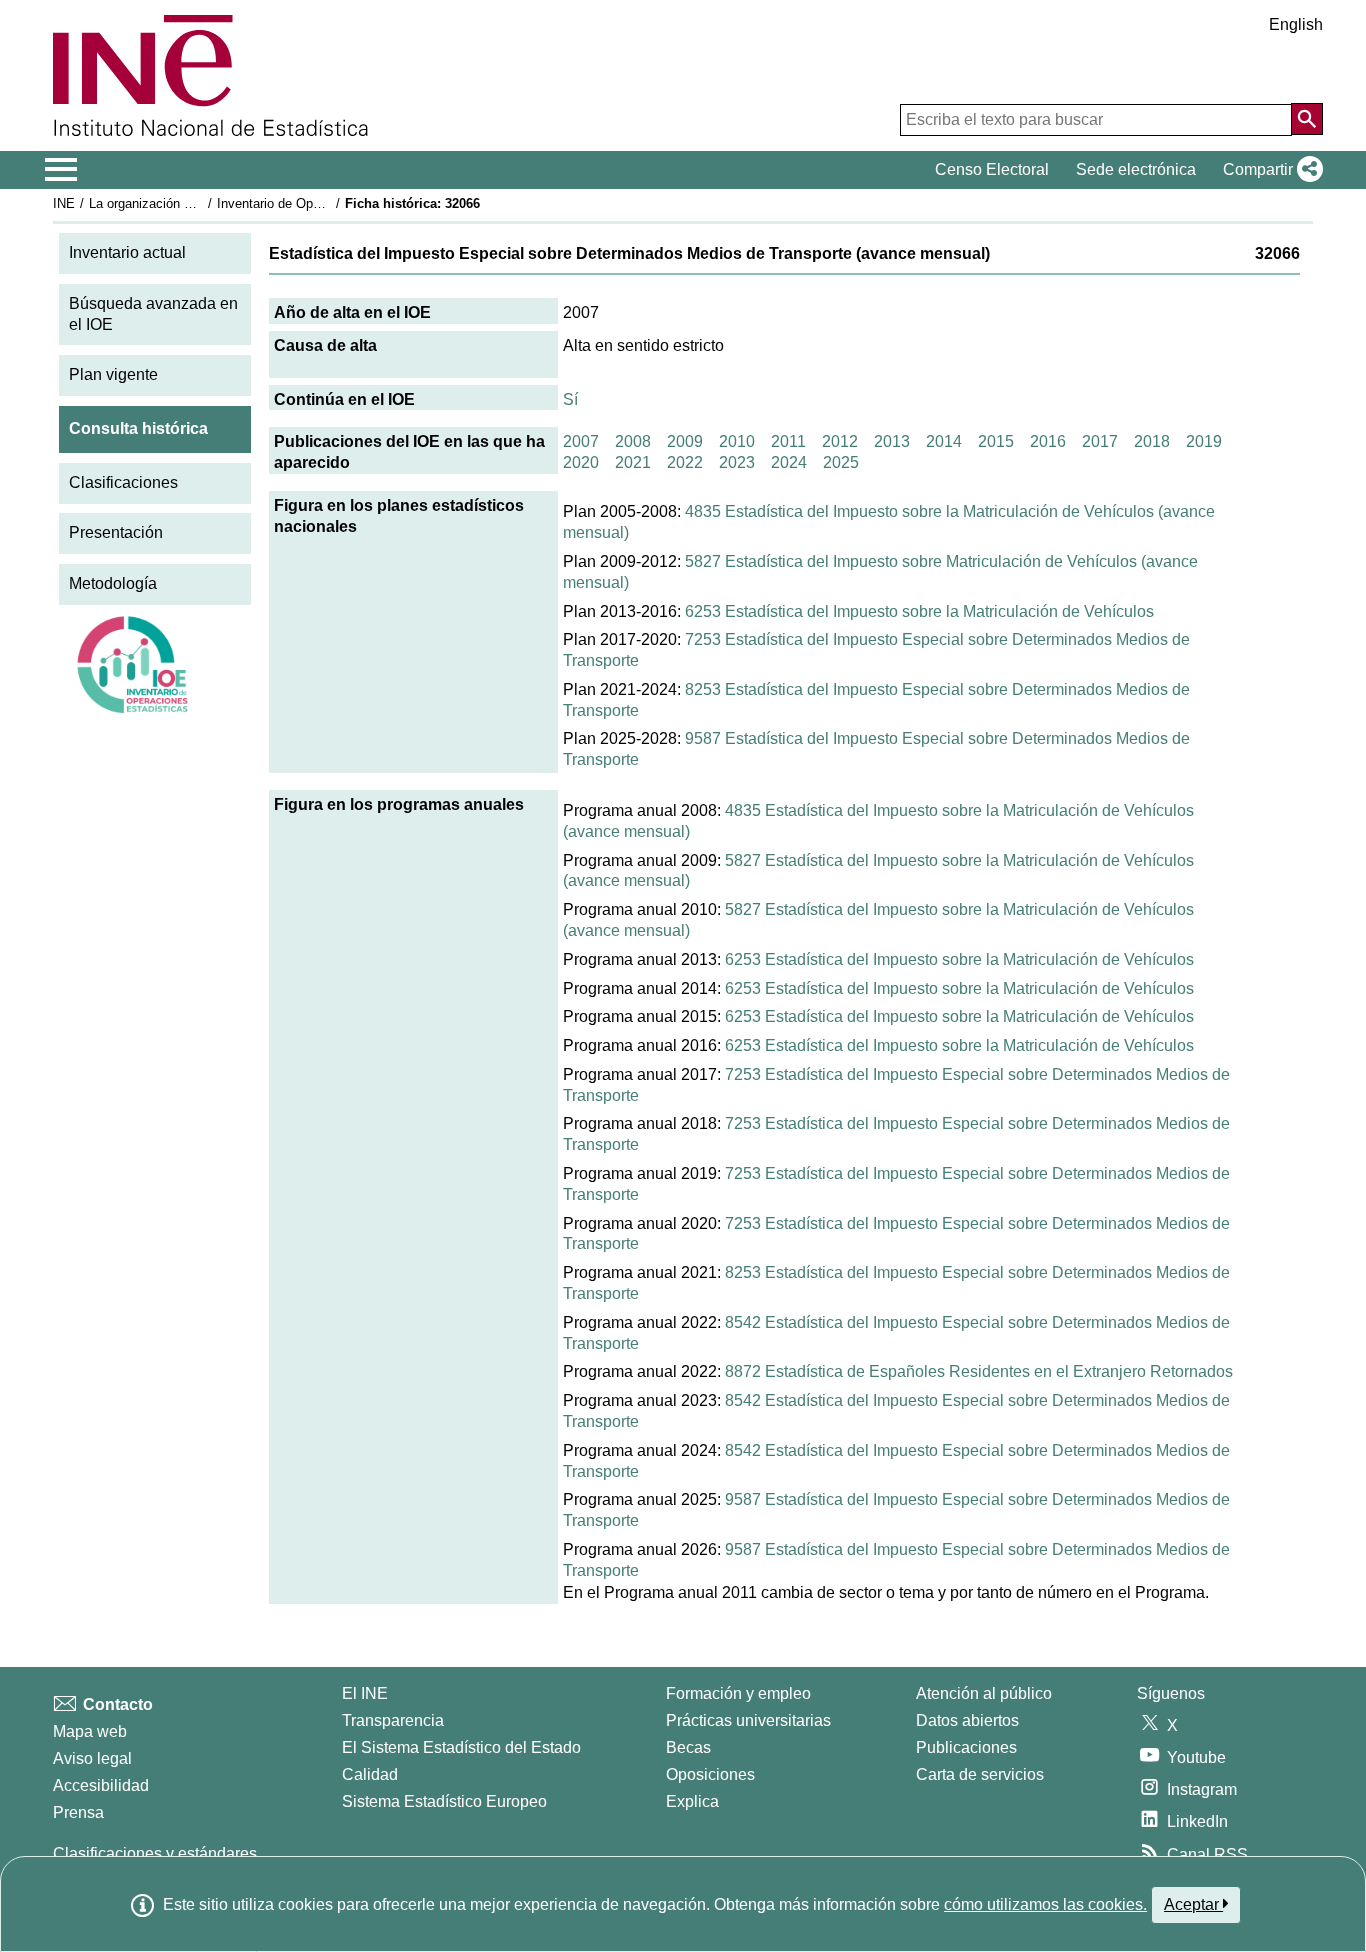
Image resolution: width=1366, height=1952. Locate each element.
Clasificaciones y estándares (155, 1853)
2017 (1100, 441)
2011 (788, 441)
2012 (840, 441)
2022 (685, 462)
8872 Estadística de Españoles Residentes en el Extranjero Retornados (979, 1371)
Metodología (113, 583)
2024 (789, 462)
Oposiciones (710, 1774)
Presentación (116, 532)
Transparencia (393, 1720)
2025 (841, 462)
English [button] (1296, 24)
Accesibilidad (101, 1785)
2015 (996, 441)
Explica (692, 1801)
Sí (570, 399)
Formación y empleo (738, 1693)
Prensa (78, 1812)
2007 (581, 441)
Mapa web (90, 1731)
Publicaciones (966, 1747)
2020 (581, 462)
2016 (1048, 441)
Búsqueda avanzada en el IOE (153, 314)
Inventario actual (127, 252)
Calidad (370, 1774)
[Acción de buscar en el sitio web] (1307, 119)
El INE (365, 1693)
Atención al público (984, 1693)
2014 (944, 441)
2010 (737, 441)
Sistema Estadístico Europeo (444, 1801)
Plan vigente (113, 374)
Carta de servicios (980, 1774)
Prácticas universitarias (748, 1720)
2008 (633, 441)
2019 (1204, 441)
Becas (688, 1747)
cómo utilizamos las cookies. (1045, 1904)
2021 (633, 462)
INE (64, 203)
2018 (1152, 441)
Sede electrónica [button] (1136, 169)
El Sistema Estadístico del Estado (461, 1747)
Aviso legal (92, 1758)
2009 (685, 441)
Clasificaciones (123, 482)
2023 (737, 462)
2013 (892, 441)
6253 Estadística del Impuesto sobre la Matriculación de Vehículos (919, 611)
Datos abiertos (967, 1720)
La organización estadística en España (201, 203)
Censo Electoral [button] (992, 169)
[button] (1269, 170)
